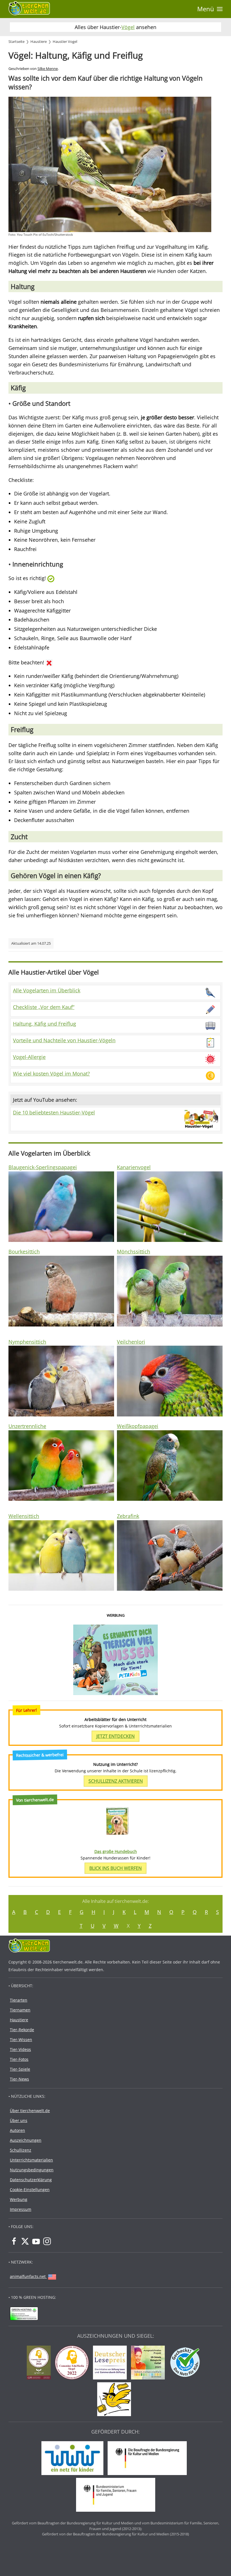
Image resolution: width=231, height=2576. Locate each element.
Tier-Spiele (20, 2069)
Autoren (17, 2130)
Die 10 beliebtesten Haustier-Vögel (54, 1112)
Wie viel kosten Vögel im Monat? (51, 1074)
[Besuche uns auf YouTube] (36, 2241)
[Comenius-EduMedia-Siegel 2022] (73, 2363)
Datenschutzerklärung (31, 2180)
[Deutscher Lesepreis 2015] (111, 2363)
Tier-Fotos (19, 2059)
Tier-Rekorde (22, 2030)
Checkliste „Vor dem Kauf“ (44, 1007)
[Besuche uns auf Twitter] (25, 2241)
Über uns (19, 2120)
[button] (210, 9)
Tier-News (19, 2079)
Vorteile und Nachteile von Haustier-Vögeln (64, 1040)
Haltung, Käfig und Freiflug (45, 1024)
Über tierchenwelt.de (30, 2111)
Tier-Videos (20, 2049)
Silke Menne (48, 69)
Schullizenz (21, 2150)
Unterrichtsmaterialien (31, 2160)
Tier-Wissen (21, 2040)
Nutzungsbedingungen (32, 2170)
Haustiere (19, 2020)
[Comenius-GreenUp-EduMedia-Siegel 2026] (40, 2363)
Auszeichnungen (26, 2140)
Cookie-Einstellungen (30, 2190)
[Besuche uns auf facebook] (14, 2241)
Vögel (128, 27)
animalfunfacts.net (28, 2276)
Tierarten (19, 2000)
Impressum (21, 2209)
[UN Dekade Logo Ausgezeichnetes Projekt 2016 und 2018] (149, 2363)
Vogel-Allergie (29, 1057)
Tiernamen (20, 2010)
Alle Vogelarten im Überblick (47, 990)
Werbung (19, 2199)
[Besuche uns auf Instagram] (47, 2241)
